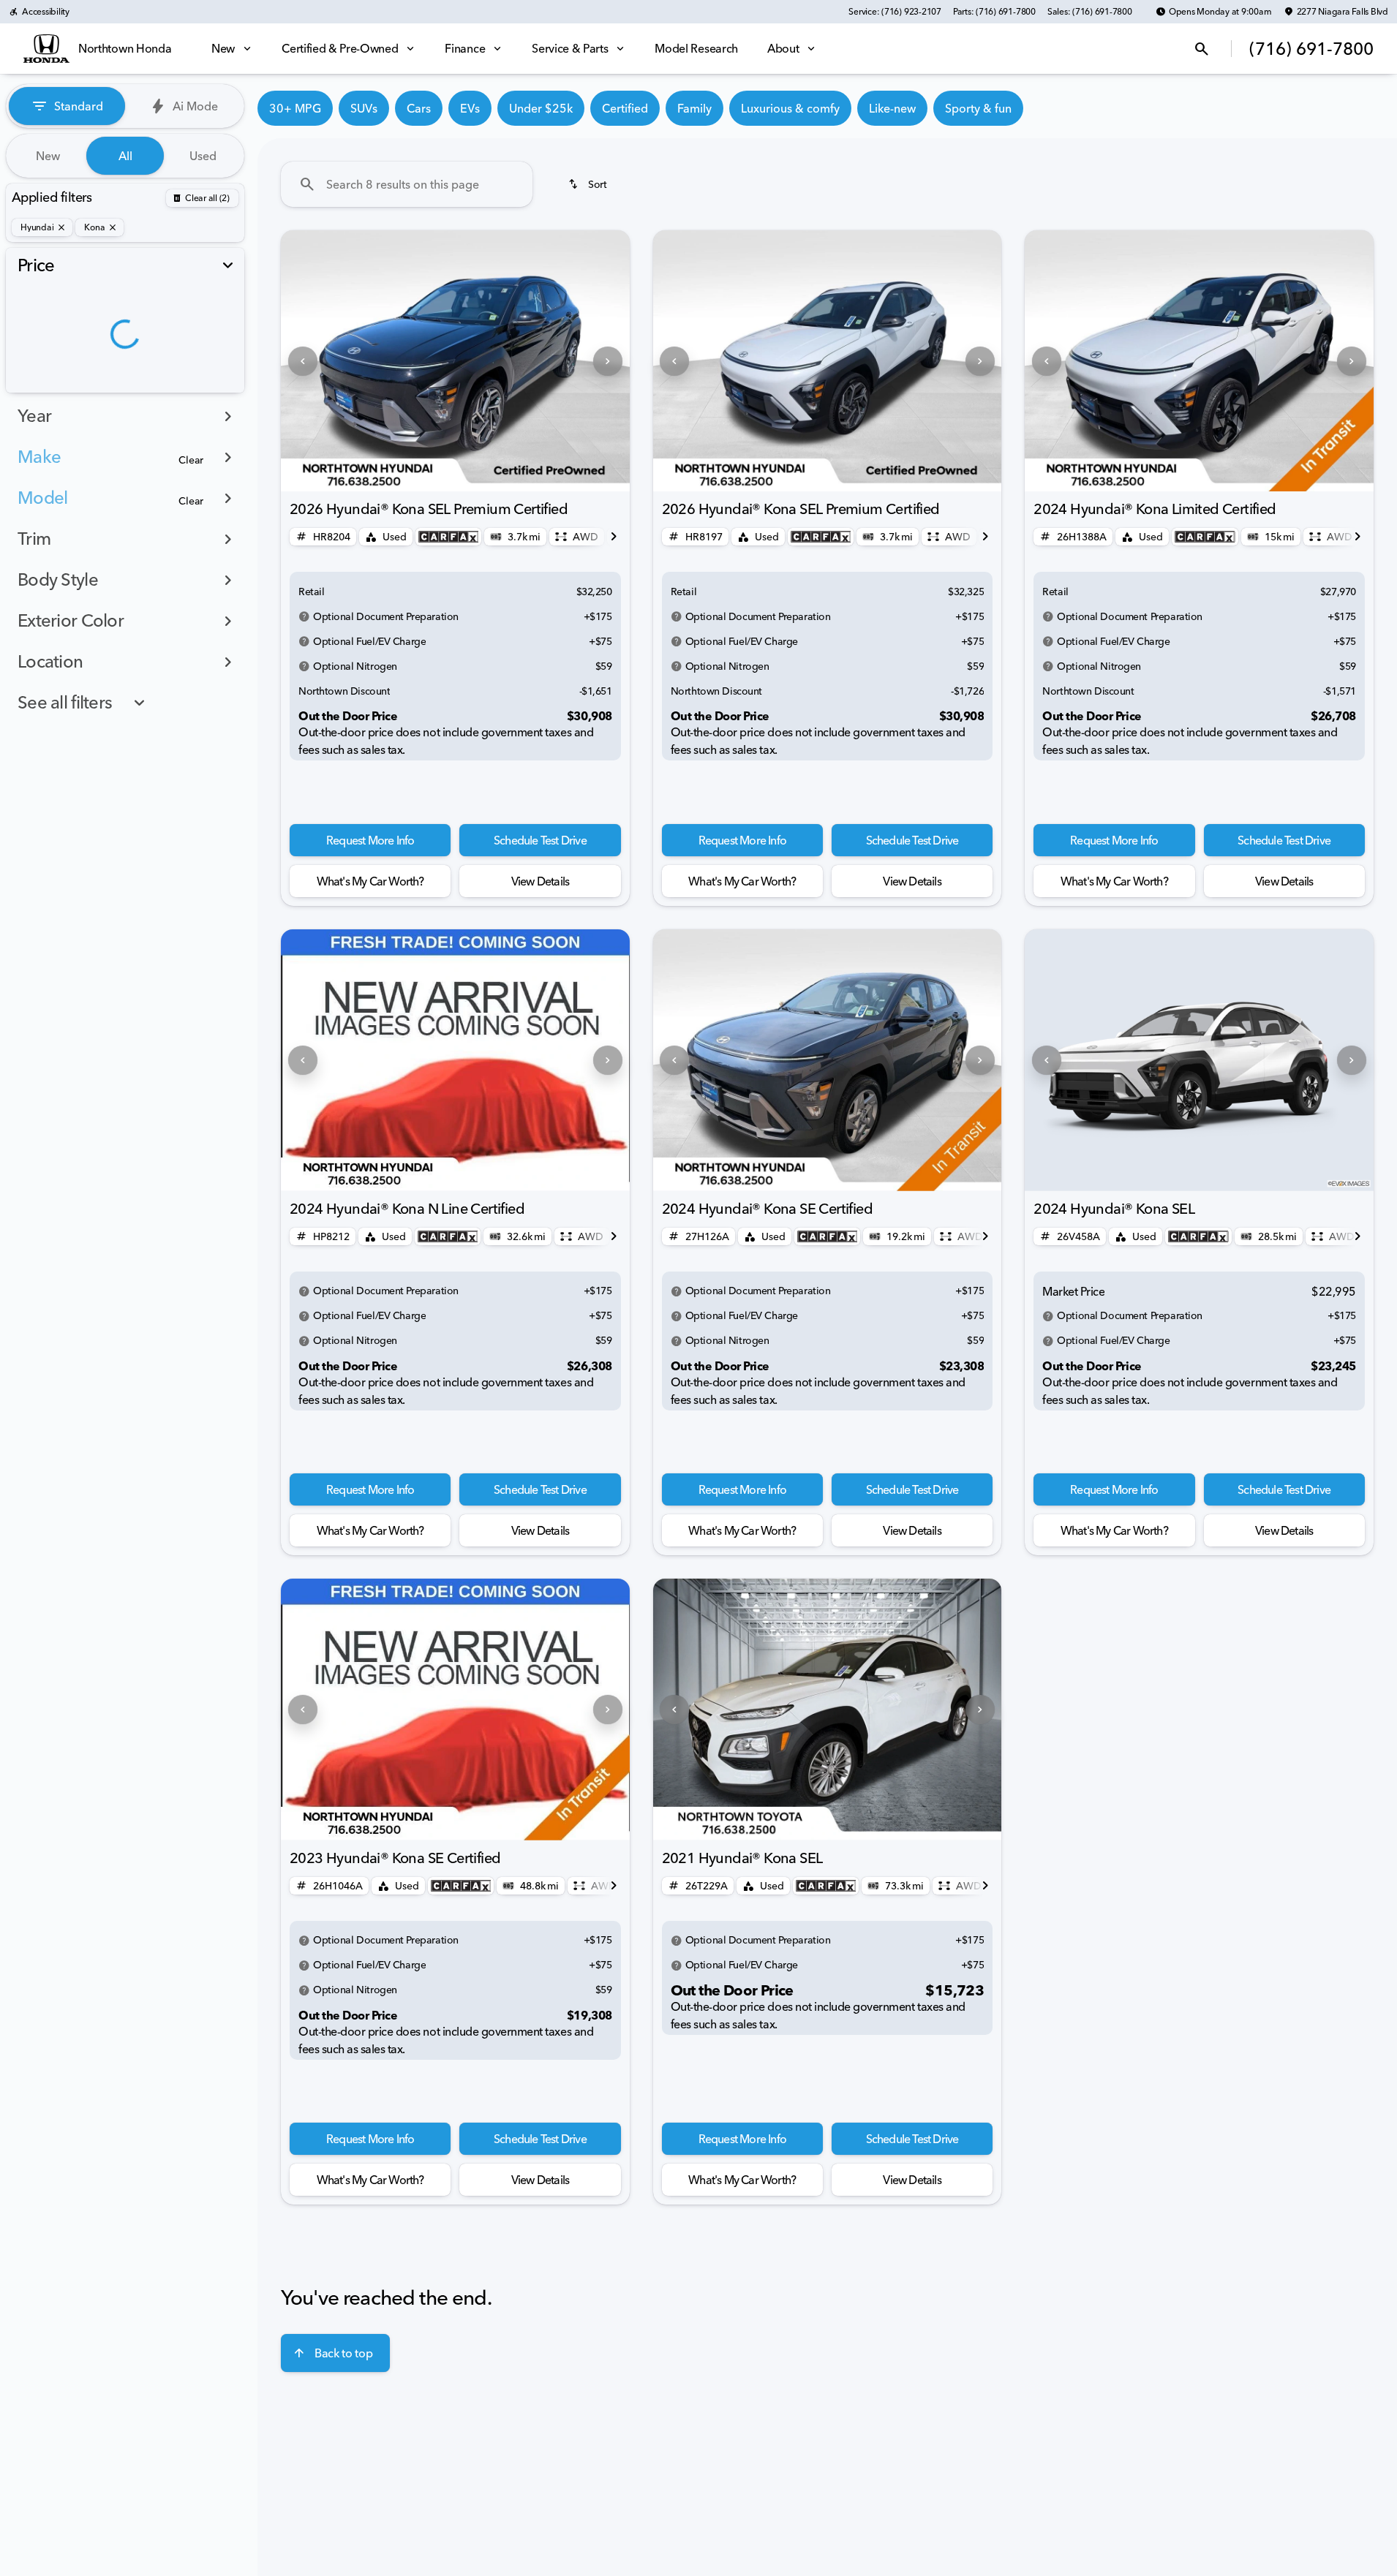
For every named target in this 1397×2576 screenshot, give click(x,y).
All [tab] (125, 156)
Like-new (892, 108)
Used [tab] (203, 156)
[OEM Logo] (46, 49)
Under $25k (541, 108)
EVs (470, 108)
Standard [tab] (79, 106)
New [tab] (48, 156)
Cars (419, 108)
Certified (625, 108)
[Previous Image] (303, 361)
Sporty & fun (978, 108)
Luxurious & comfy (790, 108)
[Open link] (448, 537)
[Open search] (1202, 49)
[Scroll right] (614, 537)
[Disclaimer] (304, 616)
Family (694, 108)
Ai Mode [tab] (195, 106)
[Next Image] (608, 361)
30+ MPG (295, 108)
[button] (307, 361)
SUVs (364, 108)
